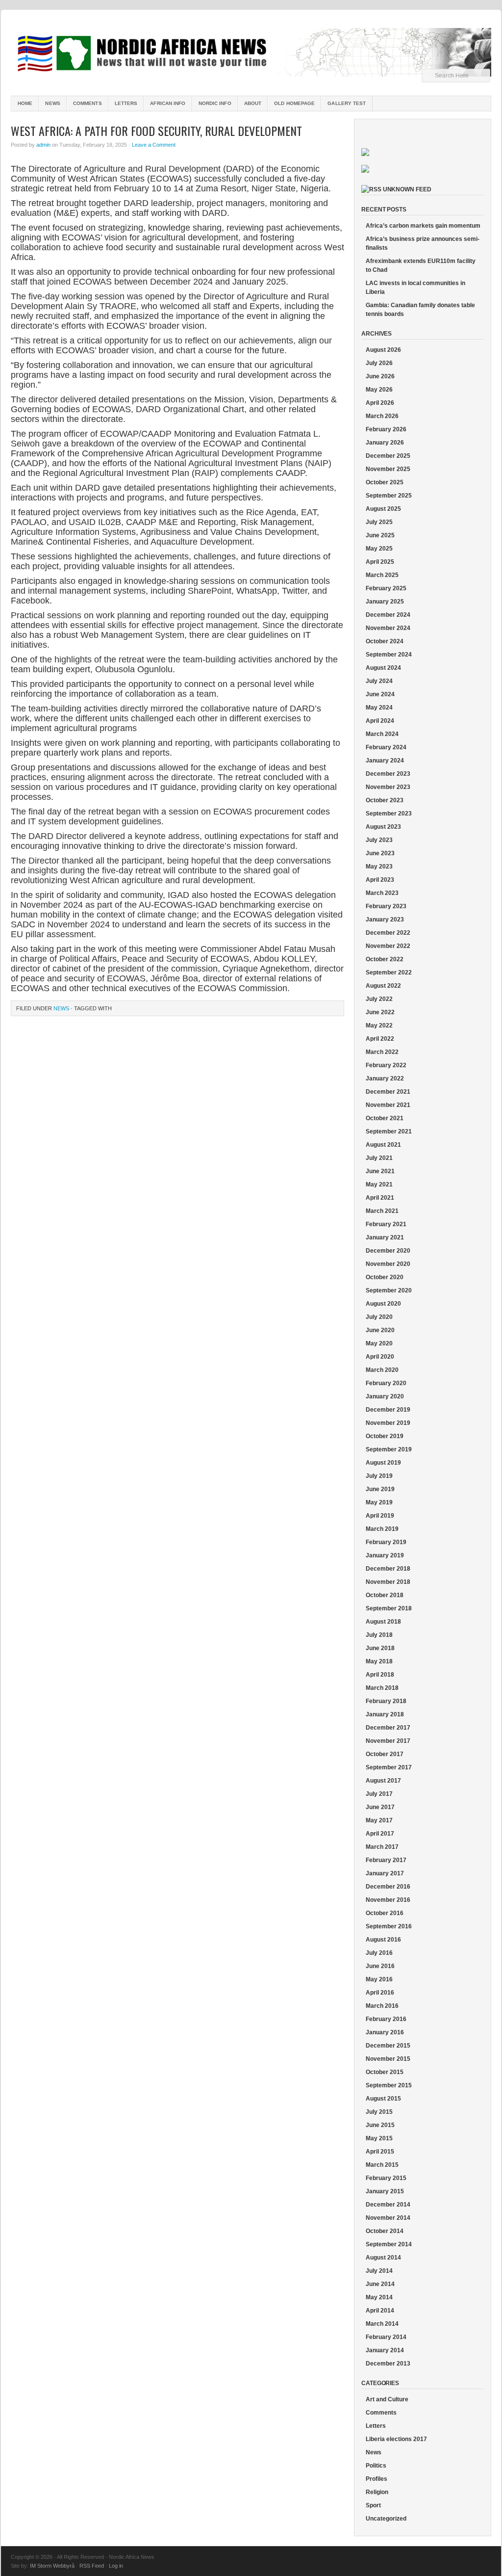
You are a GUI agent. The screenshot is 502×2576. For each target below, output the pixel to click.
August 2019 (383, 1463)
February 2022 (386, 1065)
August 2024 (383, 668)
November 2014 (388, 2218)
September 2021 (389, 1131)
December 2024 (388, 615)
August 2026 (383, 350)
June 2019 (380, 1489)
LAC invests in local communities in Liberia (415, 288)
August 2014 (383, 2258)
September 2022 (389, 973)
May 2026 (379, 390)
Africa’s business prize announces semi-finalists (423, 243)
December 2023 (388, 774)
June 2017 (380, 1807)
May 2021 (379, 1184)
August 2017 (383, 1781)
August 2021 (383, 1145)
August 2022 (383, 986)
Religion (377, 2492)
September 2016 (389, 1926)
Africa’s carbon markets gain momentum (423, 226)
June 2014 (380, 2284)
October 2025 (385, 482)
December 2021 (388, 1092)
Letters (126, 103)
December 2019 (388, 1410)
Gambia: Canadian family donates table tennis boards (420, 310)
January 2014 (385, 2350)
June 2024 (380, 694)
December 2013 (388, 2364)
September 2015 (389, 2085)
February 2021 (386, 1224)
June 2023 (380, 853)
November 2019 (388, 1423)
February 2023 (386, 906)
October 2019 (385, 1436)
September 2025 (389, 496)
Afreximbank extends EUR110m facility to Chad (421, 265)
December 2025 (388, 456)
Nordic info (215, 103)
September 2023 (389, 814)
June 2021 (380, 1171)
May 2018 (379, 1661)
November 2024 (388, 628)
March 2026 (382, 416)
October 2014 (385, 2231)
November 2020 (388, 1264)
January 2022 (385, 1078)
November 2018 (388, 1582)
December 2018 (388, 1569)
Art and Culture (387, 2399)
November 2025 (388, 469)
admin (43, 145)
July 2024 (379, 681)
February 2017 (386, 1860)
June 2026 (380, 376)
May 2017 (379, 1820)
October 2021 (385, 1118)
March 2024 (382, 734)
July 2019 (379, 1476)
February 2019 (386, 1542)
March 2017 (382, 1847)
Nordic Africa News (251, 54)
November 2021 (388, 1105)
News (52, 103)
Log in (116, 2566)
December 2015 (388, 2046)
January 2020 (385, 1396)
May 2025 (379, 549)
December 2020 (388, 1251)
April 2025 (380, 562)
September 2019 (389, 1449)
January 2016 (385, 2032)
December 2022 (388, 933)
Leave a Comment (154, 145)
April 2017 (380, 1834)
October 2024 (385, 641)
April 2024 (380, 721)
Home (25, 103)
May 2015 (379, 2138)
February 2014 (386, 2337)
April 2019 (380, 1516)
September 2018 (389, 1608)
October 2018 (385, 1595)
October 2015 (385, 2072)
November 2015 (388, 2059)
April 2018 (380, 1675)
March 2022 (382, 1052)
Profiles (376, 2479)
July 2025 (379, 522)
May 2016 (379, 1979)
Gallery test (347, 103)
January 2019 (385, 1555)
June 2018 (380, 1648)
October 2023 (385, 800)
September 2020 (389, 1290)
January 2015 (385, 2191)
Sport (373, 2505)
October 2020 (385, 1277)
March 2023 (382, 893)
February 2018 (386, 1701)
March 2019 (382, 1529)
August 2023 (383, 827)
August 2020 (383, 1304)
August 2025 (383, 509)
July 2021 (379, 1158)
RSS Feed (92, 2566)
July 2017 (379, 1794)
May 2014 (379, 2297)
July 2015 (379, 2112)
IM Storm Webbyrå (52, 2566)
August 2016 (383, 1940)
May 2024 (379, 708)
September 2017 (389, 1767)
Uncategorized (386, 2519)
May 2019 (379, 1502)
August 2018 (383, 1622)
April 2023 (380, 880)
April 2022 (380, 1039)
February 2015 (386, 2178)
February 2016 (386, 2019)
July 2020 (379, 1317)
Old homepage (294, 103)
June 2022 (380, 1012)
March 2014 (382, 2324)
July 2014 (379, 2271)
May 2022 (379, 1025)
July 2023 (379, 840)
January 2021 (385, 1237)
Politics (376, 2466)
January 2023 (385, 920)
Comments (88, 103)
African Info (168, 103)
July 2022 (379, 999)
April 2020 (380, 1357)
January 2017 (385, 1873)
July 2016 (379, 1953)
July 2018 (379, 1635)
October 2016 (385, 1913)
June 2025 (380, 535)
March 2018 (382, 1688)
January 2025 (385, 602)
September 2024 (389, 655)
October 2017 (385, 1754)
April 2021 (380, 1198)
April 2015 (380, 2152)
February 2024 (386, 747)
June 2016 (380, 1966)
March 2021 (382, 1211)
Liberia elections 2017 (396, 2439)
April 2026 (380, 403)
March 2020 (382, 1370)
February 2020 (386, 1383)
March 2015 (382, 2165)
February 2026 (386, 429)
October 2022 (385, 959)
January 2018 (385, 1714)
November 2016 (388, 1900)
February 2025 (386, 588)
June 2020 (380, 1330)
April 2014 (380, 2311)
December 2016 (388, 1887)
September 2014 (389, 2244)
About (253, 103)
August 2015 (383, 2099)
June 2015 (380, 2125)
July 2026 (379, 363)
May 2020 (379, 1343)
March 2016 (382, 2006)
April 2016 (380, 1993)
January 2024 (385, 761)
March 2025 (382, 575)
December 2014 (388, 2205)
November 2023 (388, 787)
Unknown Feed (407, 189)
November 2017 (388, 1741)
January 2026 (385, 443)
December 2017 (388, 1728)
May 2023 (379, 867)
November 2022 (388, 946)
